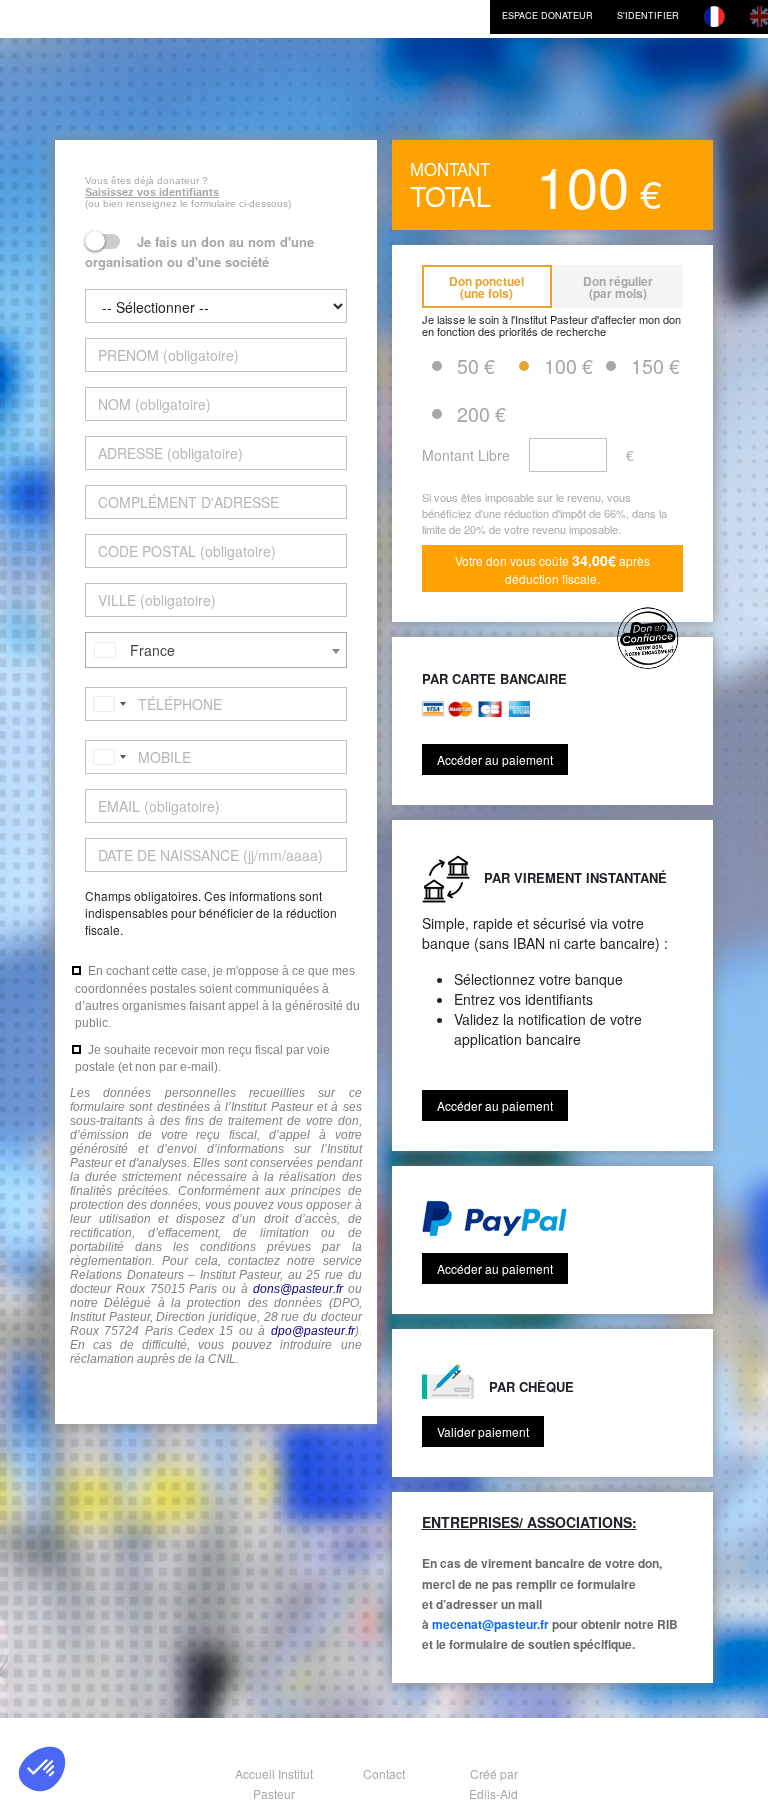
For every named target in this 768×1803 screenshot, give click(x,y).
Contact (384, 1773)
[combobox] (216, 650)
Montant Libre (466, 455)
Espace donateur (547, 15)
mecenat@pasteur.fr (490, 1624)
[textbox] (216, 650)
